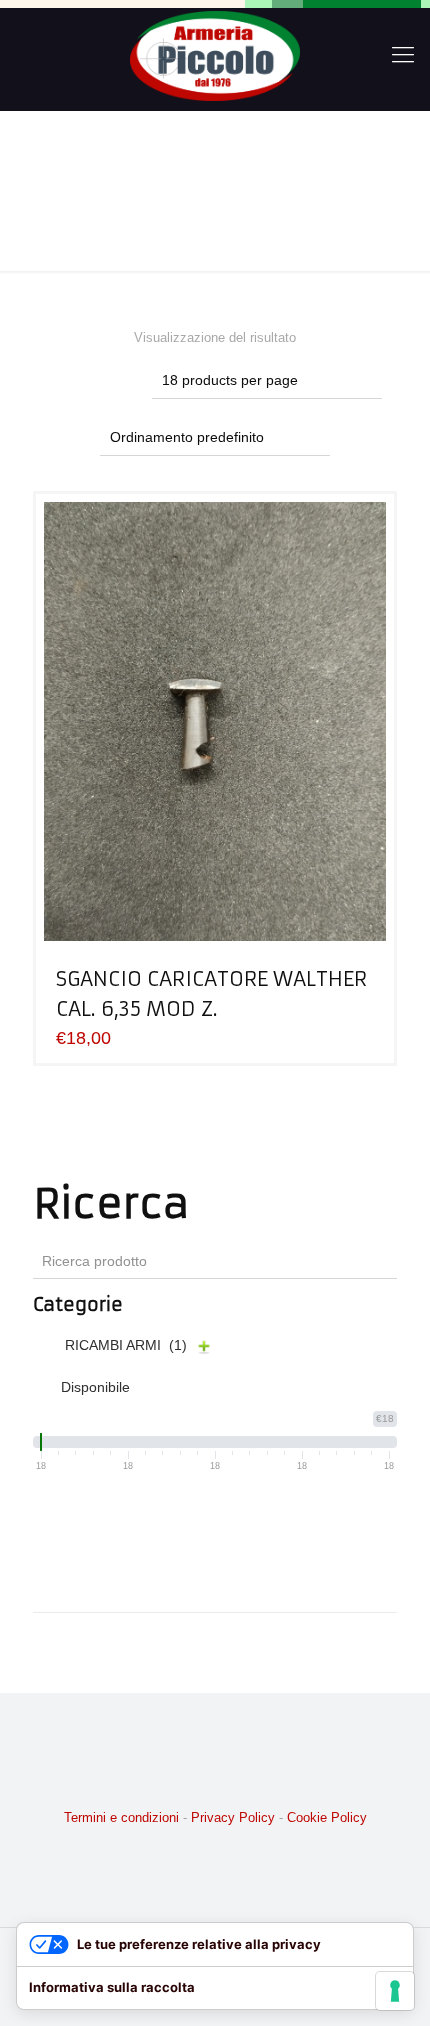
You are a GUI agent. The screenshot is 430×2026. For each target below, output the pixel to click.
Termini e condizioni (121, 1817)
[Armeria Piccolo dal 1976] (215, 55)
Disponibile (95, 1387)
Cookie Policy (327, 1817)
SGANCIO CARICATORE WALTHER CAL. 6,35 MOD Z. (211, 993)
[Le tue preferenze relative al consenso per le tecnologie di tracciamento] (395, 1991)
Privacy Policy (233, 1817)
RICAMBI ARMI (126, 1345)
